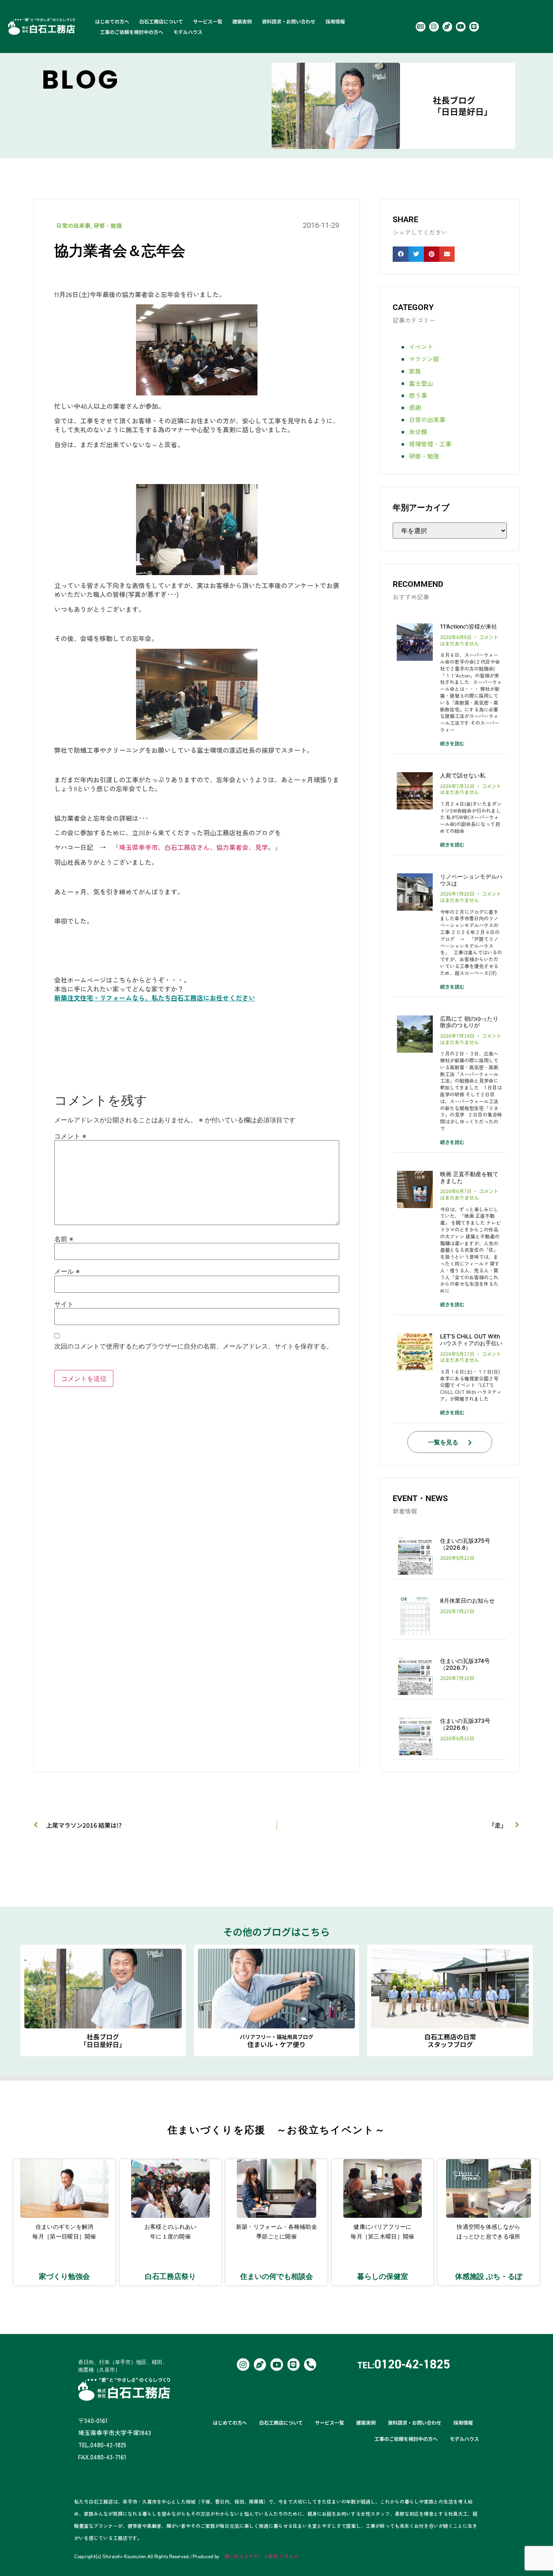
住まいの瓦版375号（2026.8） (465, 1544)
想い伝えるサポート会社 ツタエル (261, 2556)
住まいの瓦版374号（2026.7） (465, 1664)
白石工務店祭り (170, 2276)
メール (67, 1271)
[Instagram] (434, 27)
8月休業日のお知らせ (467, 1600)
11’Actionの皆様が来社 (469, 626)
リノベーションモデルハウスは (471, 880)
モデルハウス (188, 32)
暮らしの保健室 (383, 2276)
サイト (64, 1304)
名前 (64, 1239)
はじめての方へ (112, 21)
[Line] (474, 27)
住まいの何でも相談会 (276, 2276)
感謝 (415, 407)
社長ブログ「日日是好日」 (463, 106)
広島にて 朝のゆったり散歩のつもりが (469, 1022)
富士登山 (421, 383)
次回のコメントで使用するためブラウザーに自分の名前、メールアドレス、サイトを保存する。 (194, 1346)
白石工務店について (161, 21)
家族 (415, 371)
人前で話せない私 (463, 775)
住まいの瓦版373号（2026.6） (465, 1724)
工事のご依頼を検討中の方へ (132, 32)
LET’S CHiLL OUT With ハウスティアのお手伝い (471, 1340)
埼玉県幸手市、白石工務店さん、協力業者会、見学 (194, 847)
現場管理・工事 (430, 444)
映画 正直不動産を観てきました (469, 1177)
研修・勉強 (108, 225)
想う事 (418, 395)
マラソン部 (424, 359)
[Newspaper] (421, 27)
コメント (70, 1136)
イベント (421, 347)
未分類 (418, 432)
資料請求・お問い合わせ (289, 21)
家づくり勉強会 (64, 2276)
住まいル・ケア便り (276, 2041)
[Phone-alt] (310, 2364)
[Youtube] (461, 27)
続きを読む (452, 743)
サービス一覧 (208, 21)
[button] (400, 254)
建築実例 (242, 21)
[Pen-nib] (447, 27)
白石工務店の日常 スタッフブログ (450, 2040)
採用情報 (335, 21)
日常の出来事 (73, 225)
